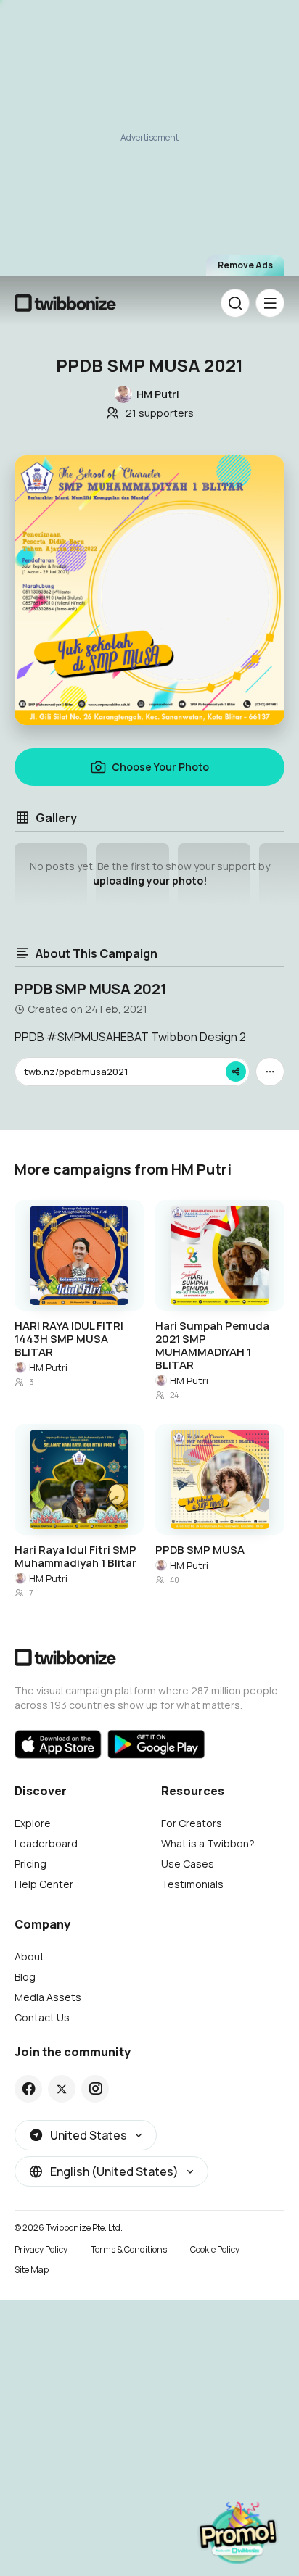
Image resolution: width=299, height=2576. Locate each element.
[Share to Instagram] (95, 2089)
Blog (25, 1977)
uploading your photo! (150, 881)
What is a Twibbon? (208, 1843)
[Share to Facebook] (29, 2089)
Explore (33, 1823)
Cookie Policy (215, 2249)
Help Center (44, 1884)
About (29, 1956)
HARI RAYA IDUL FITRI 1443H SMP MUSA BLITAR (69, 1339)
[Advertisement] (149, 142)
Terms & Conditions (129, 2249)
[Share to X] (62, 2089)
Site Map (32, 2270)
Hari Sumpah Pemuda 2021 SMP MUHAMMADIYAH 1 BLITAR (212, 1346)
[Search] (235, 303)
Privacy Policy (41, 2249)
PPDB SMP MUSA (200, 1550)
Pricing (30, 1864)
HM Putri (48, 1367)
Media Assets (48, 1997)
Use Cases (188, 1864)
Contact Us (42, 2017)
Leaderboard (46, 1843)
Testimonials (192, 1884)
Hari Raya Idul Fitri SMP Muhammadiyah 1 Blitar (75, 1557)
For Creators (192, 1823)
